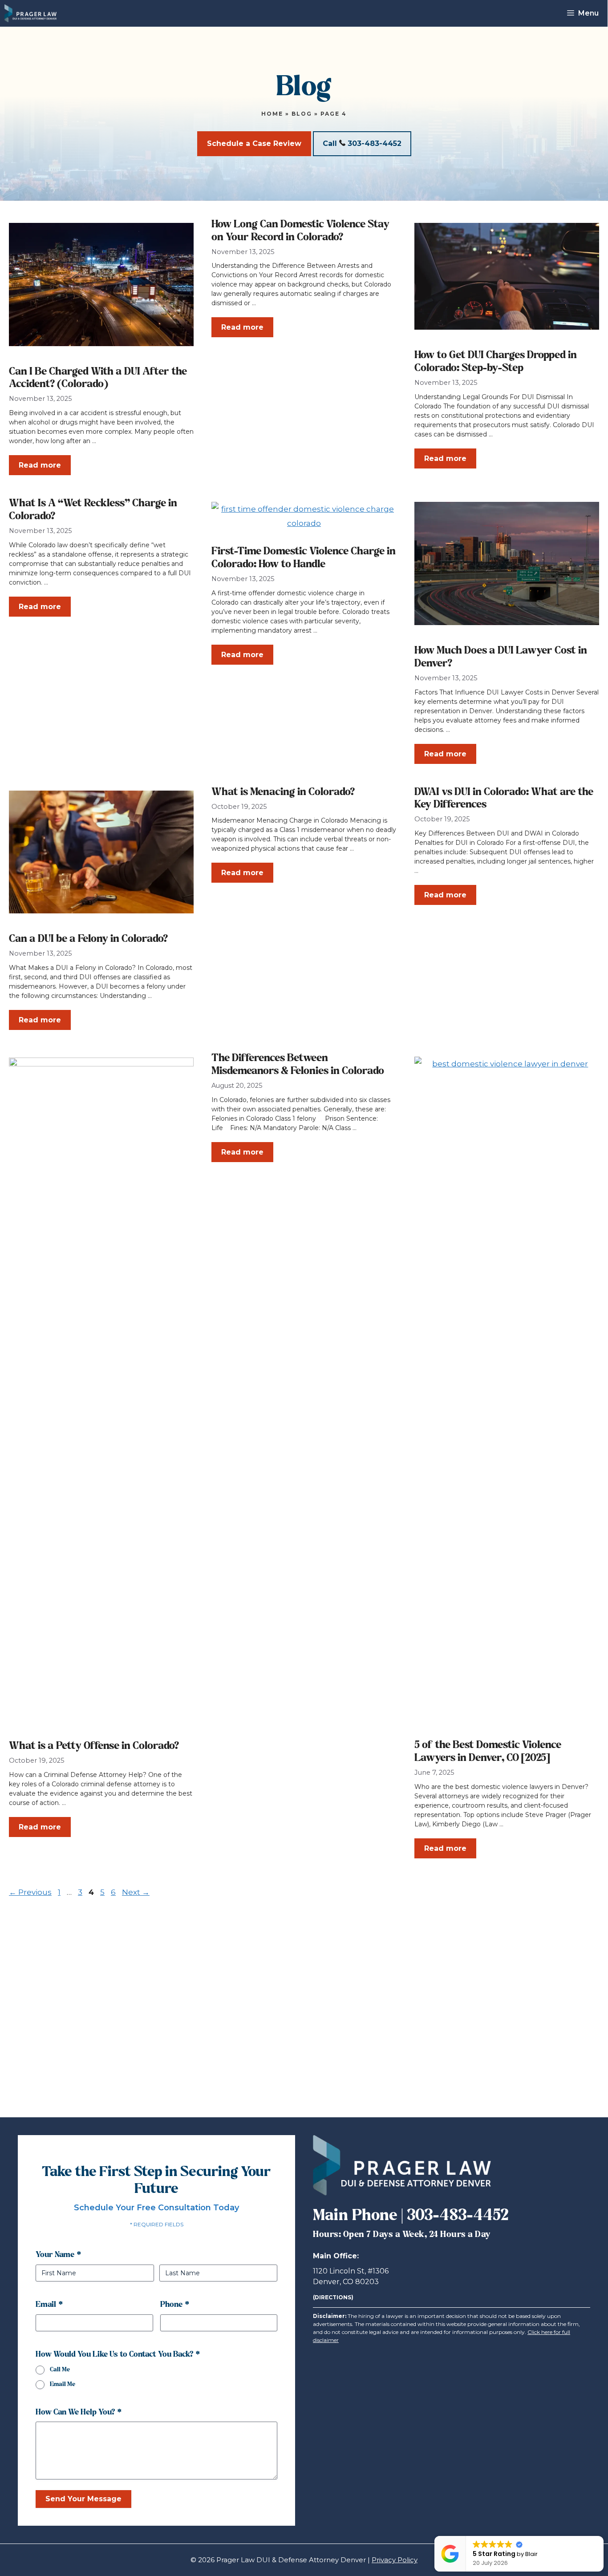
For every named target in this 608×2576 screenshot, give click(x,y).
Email (49, 2305)
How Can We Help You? (79, 2412)
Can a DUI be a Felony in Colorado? (88, 939)
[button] (603, 2536)
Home (272, 114)
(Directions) (333, 2297)
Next (136, 1892)
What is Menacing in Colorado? (283, 792)
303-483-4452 (458, 2216)
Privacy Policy (395, 2560)
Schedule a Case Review (254, 143)
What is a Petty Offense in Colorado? (94, 1746)
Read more (40, 465)
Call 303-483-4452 (362, 143)
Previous (30, 1892)
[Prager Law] (30, 13)
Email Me (63, 2384)
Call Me (60, 2370)
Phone (175, 2305)
